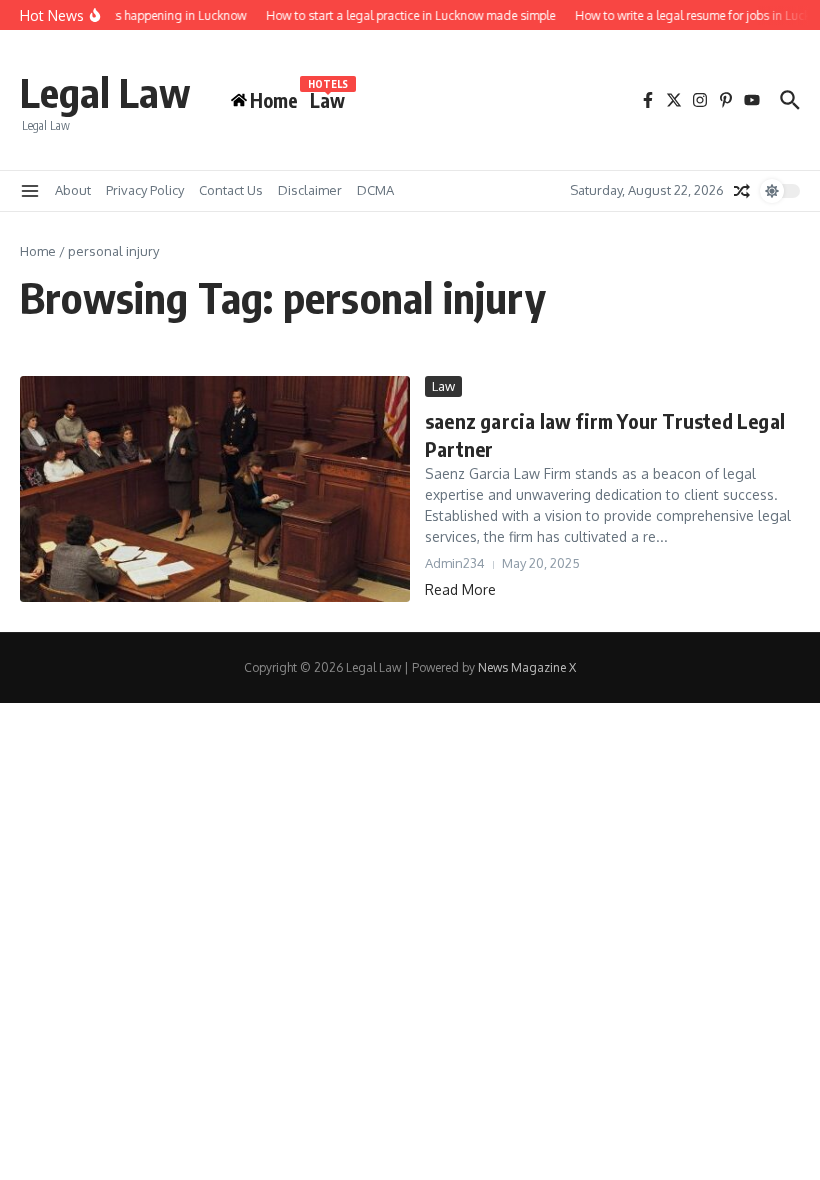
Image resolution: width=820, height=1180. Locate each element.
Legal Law (105, 92)
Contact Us (231, 190)
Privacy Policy (145, 190)
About (73, 190)
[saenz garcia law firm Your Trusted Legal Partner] (215, 489)
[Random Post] (742, 191)
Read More (460, 589)
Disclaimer (310, 190)
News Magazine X (527, 667)
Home (38, 251)
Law (327, 99)
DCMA (375, 190)
